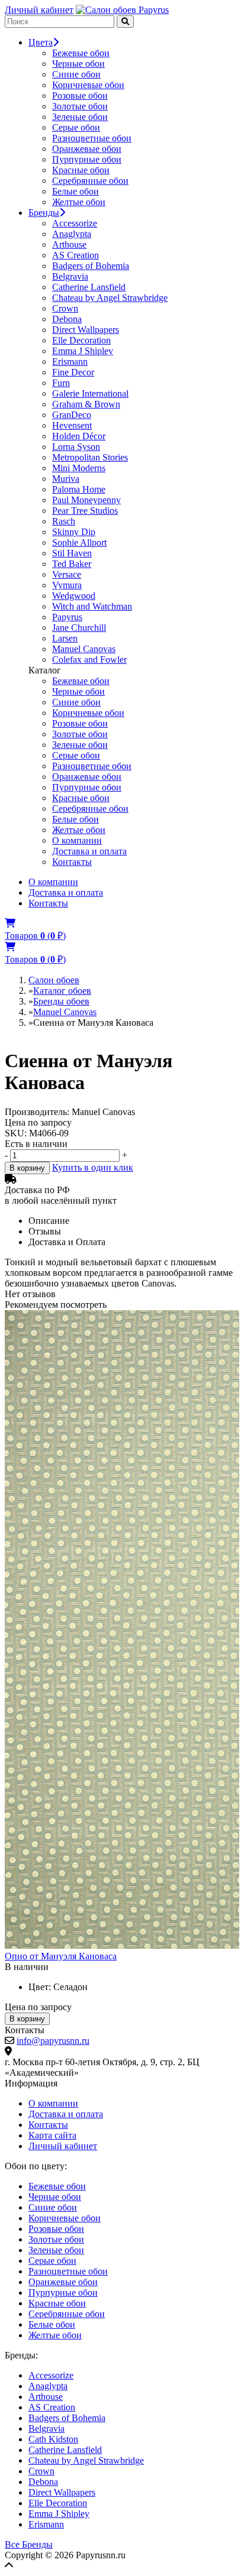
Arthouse (69, 244)
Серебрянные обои (90, 181)
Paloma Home (79, 489)
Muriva (66, 479)
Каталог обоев (62, 991)
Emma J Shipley (83, 351)
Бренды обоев (61, 1001)
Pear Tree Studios (85, 511)
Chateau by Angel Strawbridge (110, 298)
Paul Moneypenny (86, 500)
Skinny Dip (74, 532)
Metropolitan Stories (90, 457)
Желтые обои (79, 202)
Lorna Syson (76, 447)
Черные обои (78, 64)
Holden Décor (79, 436)
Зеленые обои (80, 117)
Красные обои (81, 170)
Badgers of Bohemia (91, 266)
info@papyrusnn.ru (53, 2041)
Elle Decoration (81, 340)
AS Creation (76, 255)
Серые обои (76, 127)
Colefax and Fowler (89, 660)
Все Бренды (29, 2544)
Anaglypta (72, 234)
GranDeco (72, 415)
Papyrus (67, 617)
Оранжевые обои (87, 149)
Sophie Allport (79, 542)
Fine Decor (73, 372)
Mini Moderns (79, 468)
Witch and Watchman (92, 606)
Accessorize (75, 223)
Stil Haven (72, 553)
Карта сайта (52, 2135)
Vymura (67, 585)
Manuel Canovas (84, 649)
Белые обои (76, 191)
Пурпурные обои (87, 159)
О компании (77, 840)
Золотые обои (80, 106)
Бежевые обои (81, 53)
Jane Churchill (79, 628)
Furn (61, 383)
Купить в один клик (93, 1167)
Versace (67, 574)
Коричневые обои (88, 85)
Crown (65, 308)
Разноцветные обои (92, 138)
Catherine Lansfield (89, 287)
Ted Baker (72, 564)
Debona (67, 319)
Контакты (72, 862)
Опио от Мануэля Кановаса (61, 1956)
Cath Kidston (53, 2439)
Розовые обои (80, 95)
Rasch (64, 521)
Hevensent (72, 425)
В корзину (27, 1168)
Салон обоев (54, 980)
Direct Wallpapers (86, 330)
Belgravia (70, 276)
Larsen (65, 638)
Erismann (70, 362)
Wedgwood (74, 596)
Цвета (41, 42)
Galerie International (90, 393)
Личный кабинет (39, 10)
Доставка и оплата (89, 851)
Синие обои (76, 74)
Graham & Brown (86, 404)
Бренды (44, 213)
